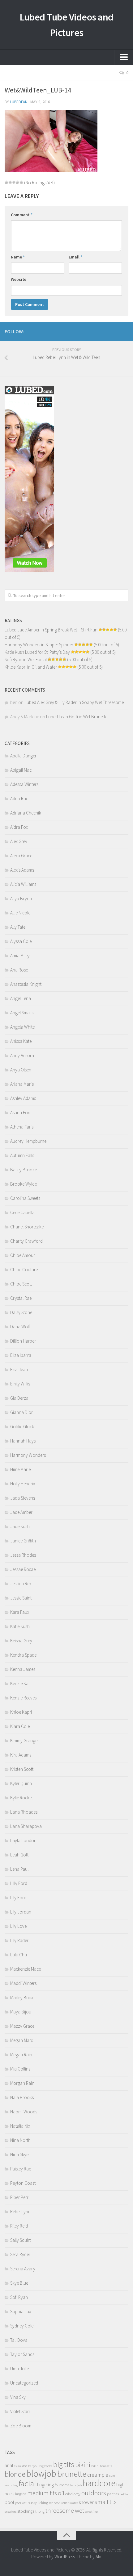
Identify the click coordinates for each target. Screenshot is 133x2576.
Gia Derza (19, 1398)
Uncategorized (24, 2383)
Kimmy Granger (25, 1741)
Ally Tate (18, 927)
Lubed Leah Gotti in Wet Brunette (77, 717)
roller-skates (70, 2503)
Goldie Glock (22, 1427)
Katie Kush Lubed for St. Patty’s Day (37, 652)
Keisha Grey (21, 1641)
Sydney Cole (22, 2326)
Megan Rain (21, 2055)
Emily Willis (20, 1384)
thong (40, 2511)
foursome (62, 2485)
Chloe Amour (23, 1255)
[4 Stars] (18, 182)
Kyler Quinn (21, 1783)
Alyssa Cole (21, 941)
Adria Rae (19, 799)
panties (113, 2494)
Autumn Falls (22, 1155)
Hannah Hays (23, 1441)
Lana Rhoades (24, 1812)
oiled (69, 2494)
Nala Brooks (22, 2097)
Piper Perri (20, 2197)
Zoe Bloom (21, 2426)
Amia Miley (20, 956)
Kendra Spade (23, 1655)
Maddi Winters (23, 1983)
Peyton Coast (23, 2183)
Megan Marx (21, 2040)
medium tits (42, 2493)
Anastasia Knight (26, 984)
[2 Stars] (10, 182)
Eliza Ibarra (21, 1355)
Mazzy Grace (22, 2026)
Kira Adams (21, 1755)
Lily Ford (18, 1898)
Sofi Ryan (19, 2297)
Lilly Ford (19, 1883)
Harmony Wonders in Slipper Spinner (39, 645)
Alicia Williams (23, 884)
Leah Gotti (20, 1855)
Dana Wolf (20, 1327)
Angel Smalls (22, 1013)
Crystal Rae (21, 1298)
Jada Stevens (23, 1498)
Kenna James (23, 1669)
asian (17, 2466)
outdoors (94, 2493)
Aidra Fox (19, 827)
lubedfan (19, 102)
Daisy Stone (21, 1312)
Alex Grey (19, 841)
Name (18, 257)
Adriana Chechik (26, 813)
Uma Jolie (19, 2369)
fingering (45, 2485)
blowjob (41, 2473)
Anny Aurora (22, 1055)
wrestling (91, 2512)
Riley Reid (19, 2226)
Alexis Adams (22, 870)
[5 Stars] (21, 182)
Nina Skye (19, 2154)
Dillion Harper (23, 1341)
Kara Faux (20, 1612)
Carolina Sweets (25, 1198)
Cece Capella (22, 1212)
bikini (83, 2465)
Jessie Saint (21, 1598)
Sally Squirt (20, 2240)
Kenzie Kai (20, 1683)
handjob (76, 2485)
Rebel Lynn (20, 2212)
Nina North (20, 2140)
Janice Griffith (23, 1541)
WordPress (65, 2557)
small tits (106, 2502)
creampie (98, 2475)
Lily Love (18, 1926)
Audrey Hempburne (28, 1141)
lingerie (21, 2494)
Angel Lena (21, 998)
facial (27, 2483)
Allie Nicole (20, 913)
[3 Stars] (14, 182)
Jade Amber (21, 1512)
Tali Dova (19, 2340)
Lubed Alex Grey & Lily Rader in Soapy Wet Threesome (74, 702)
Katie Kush (20, 1626)
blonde (15, 2474)
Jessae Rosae (23, 1569)
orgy (77, 2494)
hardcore (99, 2483)
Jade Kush (20, 1526)
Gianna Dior (21, 1412)
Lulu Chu (19, 1955)
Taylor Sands (22, 2354)
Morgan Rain (22, 2083)
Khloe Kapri (21, 1712)
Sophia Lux (21, 2311)
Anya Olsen (21, 1070)
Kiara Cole (20, 1726)
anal (9, 2465)
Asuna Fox (20, 1113)
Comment (22, 215)
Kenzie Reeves (23, 1698)
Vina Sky (18, 2397)
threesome (60, 2510)
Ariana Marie (22, 1084)
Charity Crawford (26, 1241)
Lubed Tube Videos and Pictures (66, 25)
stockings (26, 2511)
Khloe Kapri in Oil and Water (31, 667)
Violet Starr (20, 2411)
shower (86, 2502)
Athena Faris (22, 1127)
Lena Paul (19, 1869)
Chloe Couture (24, 1270)
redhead (55, 2503)
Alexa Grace (21, 856)
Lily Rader (19, 1940)
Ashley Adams (23, 1098)
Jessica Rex (21, 1584)
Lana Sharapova (26, 1826)
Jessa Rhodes (23, 1555)
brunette (72, 2474)
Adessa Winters (24, 784)
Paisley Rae (21, 2169)
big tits (64, 2464)
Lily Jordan (21, 1912)
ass (25, 2466)
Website (19, 279)
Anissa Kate (21, 1041)
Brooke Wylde (24, 1184)
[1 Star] (6, 182)
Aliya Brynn (21, 898)
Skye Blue (19, 2283)
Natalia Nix (20, 2126)
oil (61, 2493)
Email (75, 257)
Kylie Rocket (21, 1798)
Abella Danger (23, 756)
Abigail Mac (21, 770)
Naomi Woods (24, 2112)
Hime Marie (20, 1469)
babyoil (33, 2466)
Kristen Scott (22, 1769)
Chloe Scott (21, 1284)
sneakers (11, 2512)
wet (79, 2511)
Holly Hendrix (23, 1484)
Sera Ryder (20, 2254)
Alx (98, 2557)
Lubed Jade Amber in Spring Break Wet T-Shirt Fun (51, 630)
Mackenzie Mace (26, 1969)
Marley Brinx (22, 1997)
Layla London (23, 1840)
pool (9, 2502)
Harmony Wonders (28, 1455)
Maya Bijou (21, 2012)
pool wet (21, 2503)
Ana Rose (19, 970)
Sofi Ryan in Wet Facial (26, 660)
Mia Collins (20, 2069)
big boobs (46, 2466)
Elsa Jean (19, 1369)
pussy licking (38, 2503)
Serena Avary (23, 2269)
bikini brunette (102, 2466)
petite (124, 2494)
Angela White (22, 1027)
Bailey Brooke (24, 1170)
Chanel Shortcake (27, 1227)
